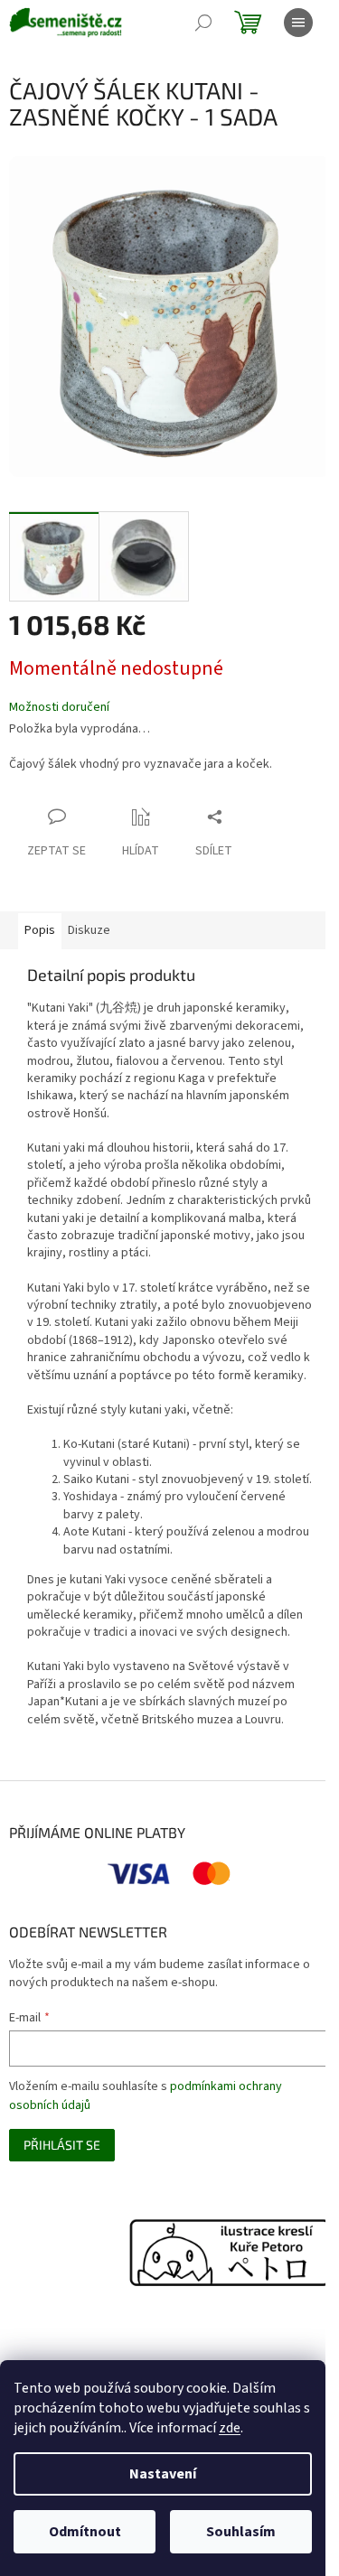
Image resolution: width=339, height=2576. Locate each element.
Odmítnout (85, 2532)
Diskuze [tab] (89, 930)
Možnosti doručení (59, 708)
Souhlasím (241, 2532)
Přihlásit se (62, 2145)
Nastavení (163, 2474)
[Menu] (298, 23)
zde (230, 2428)
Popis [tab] (40, 930)
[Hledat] (203, 23)
